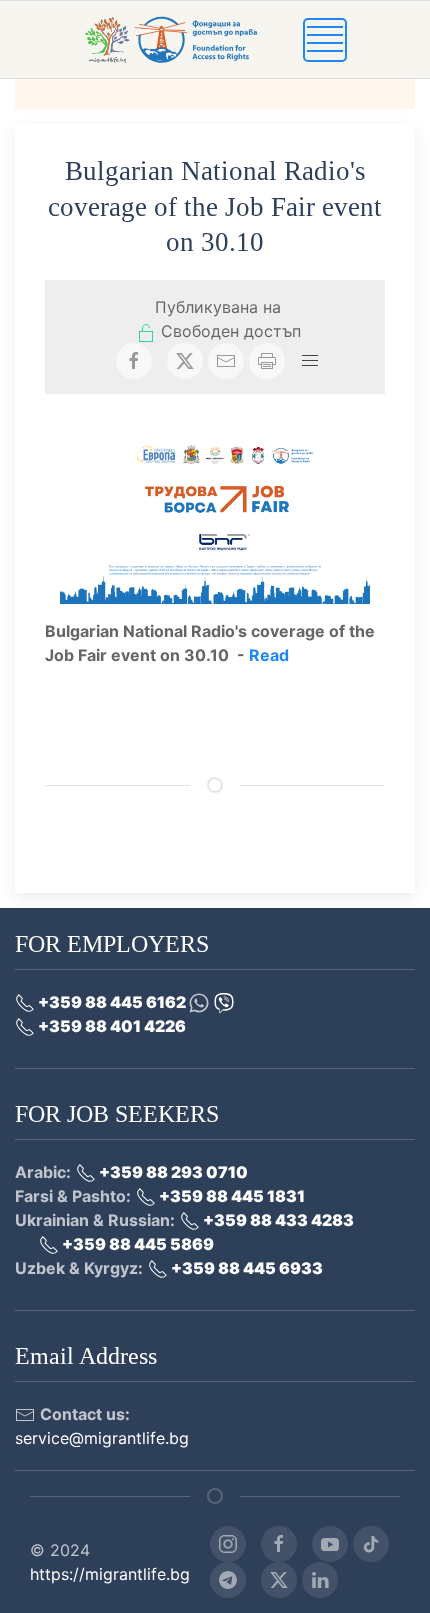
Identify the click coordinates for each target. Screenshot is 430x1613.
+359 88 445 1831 (230, 1196)
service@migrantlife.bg (102, 1438)
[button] (325, 38)
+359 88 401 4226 (110, 1026)
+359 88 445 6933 (245, 1268)
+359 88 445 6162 (112, 1002)
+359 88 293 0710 (172, 1172)
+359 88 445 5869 (136, 1244)
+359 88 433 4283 (277, 1220)
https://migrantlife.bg (110, 1574)
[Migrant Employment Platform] (193, 38)
